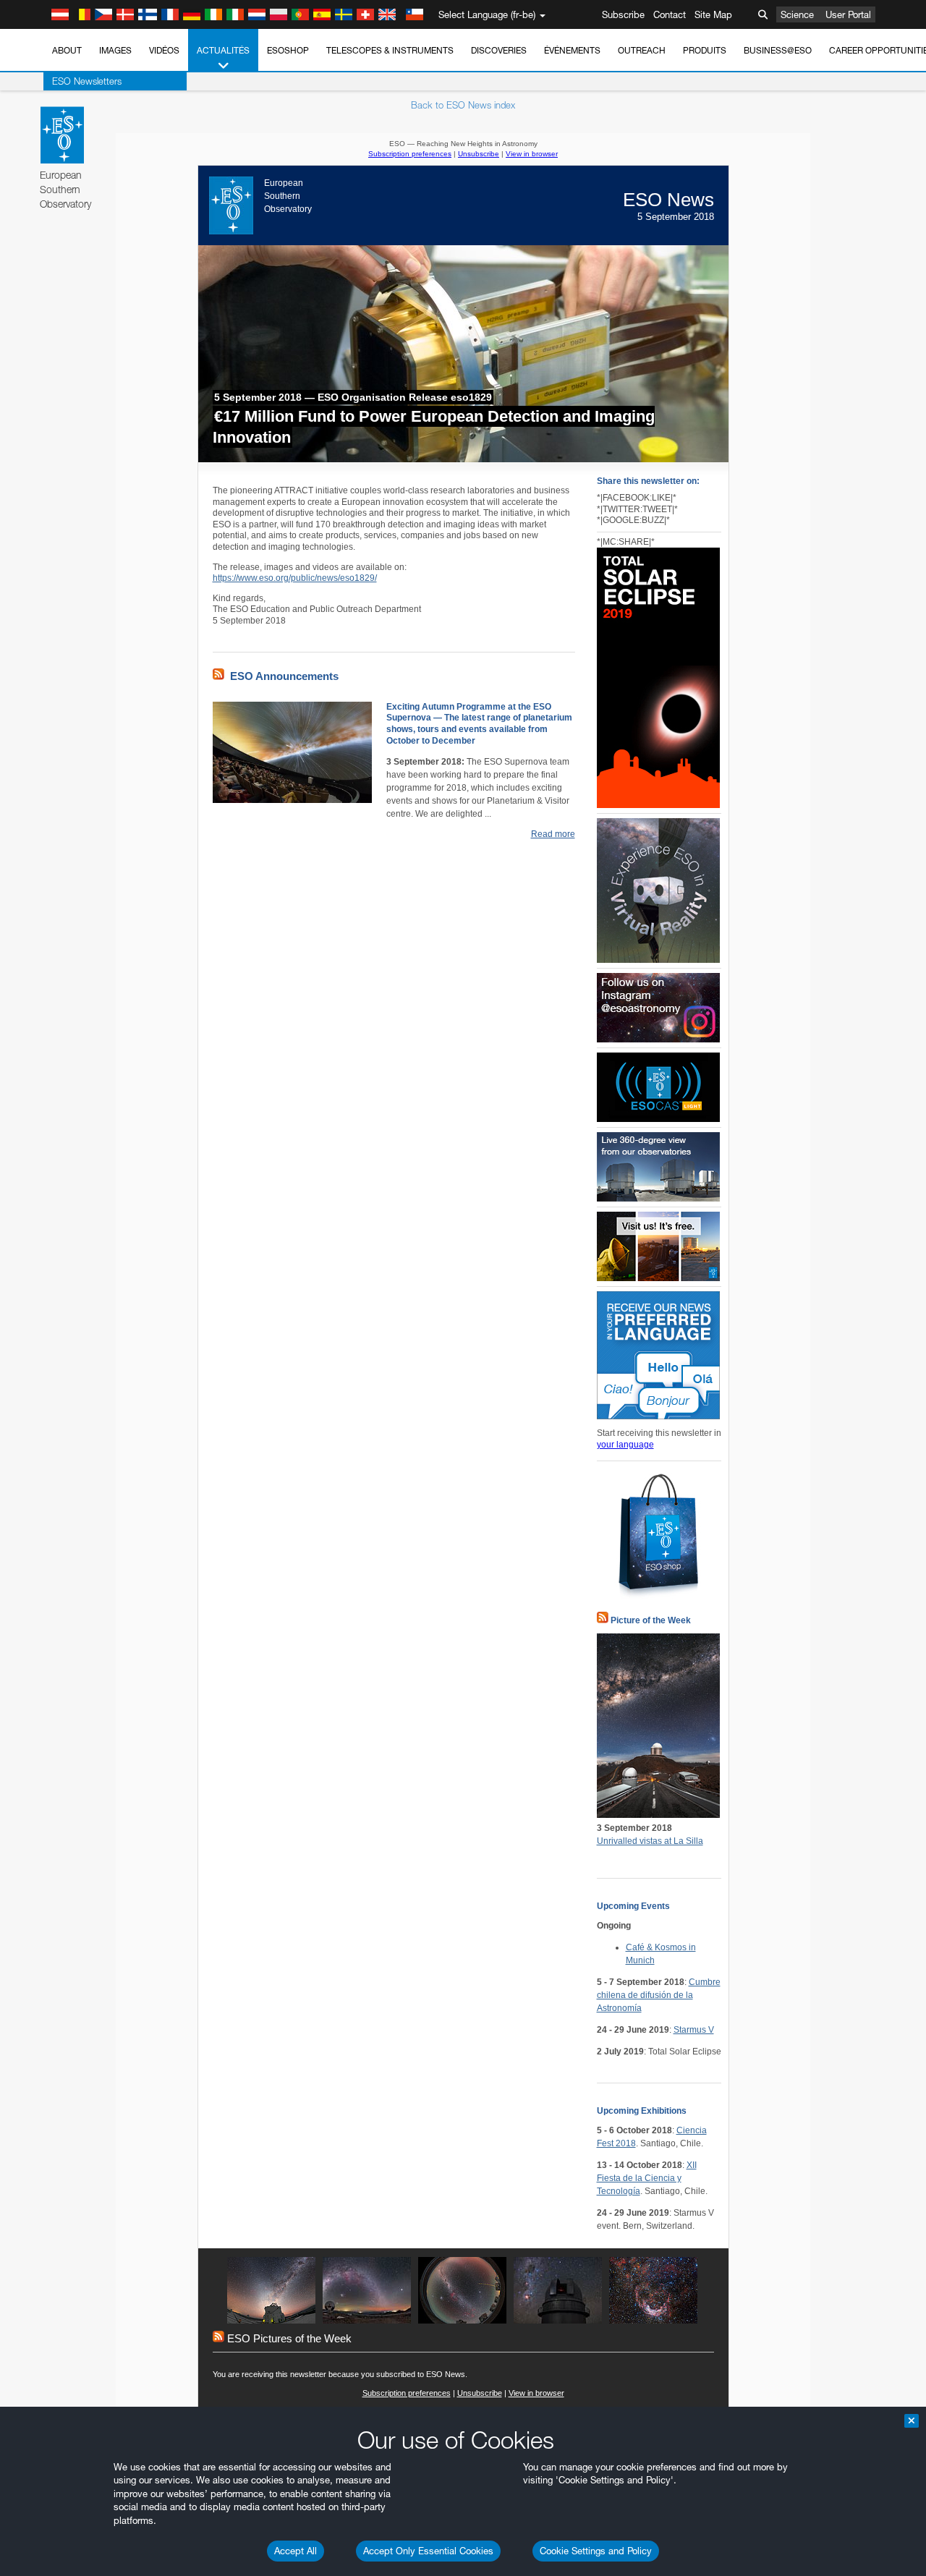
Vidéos (164, 50)
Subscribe (623, 14)
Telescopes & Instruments (390, 50)
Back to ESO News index (463, 105)
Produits (705, 50)
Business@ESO (778, 50)
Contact (670, 14)
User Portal (848, 14)
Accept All (296, 2551)
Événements (572, 50)
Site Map (713, 14)
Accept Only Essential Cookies (428, 2551)
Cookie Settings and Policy (596, 2551)
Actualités (223, 50)
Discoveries (499, 50)
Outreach (642, 50)
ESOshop (288, 50)
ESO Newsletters (87, 81)
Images (115, 50)
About (67, 50)
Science (797, 14)
